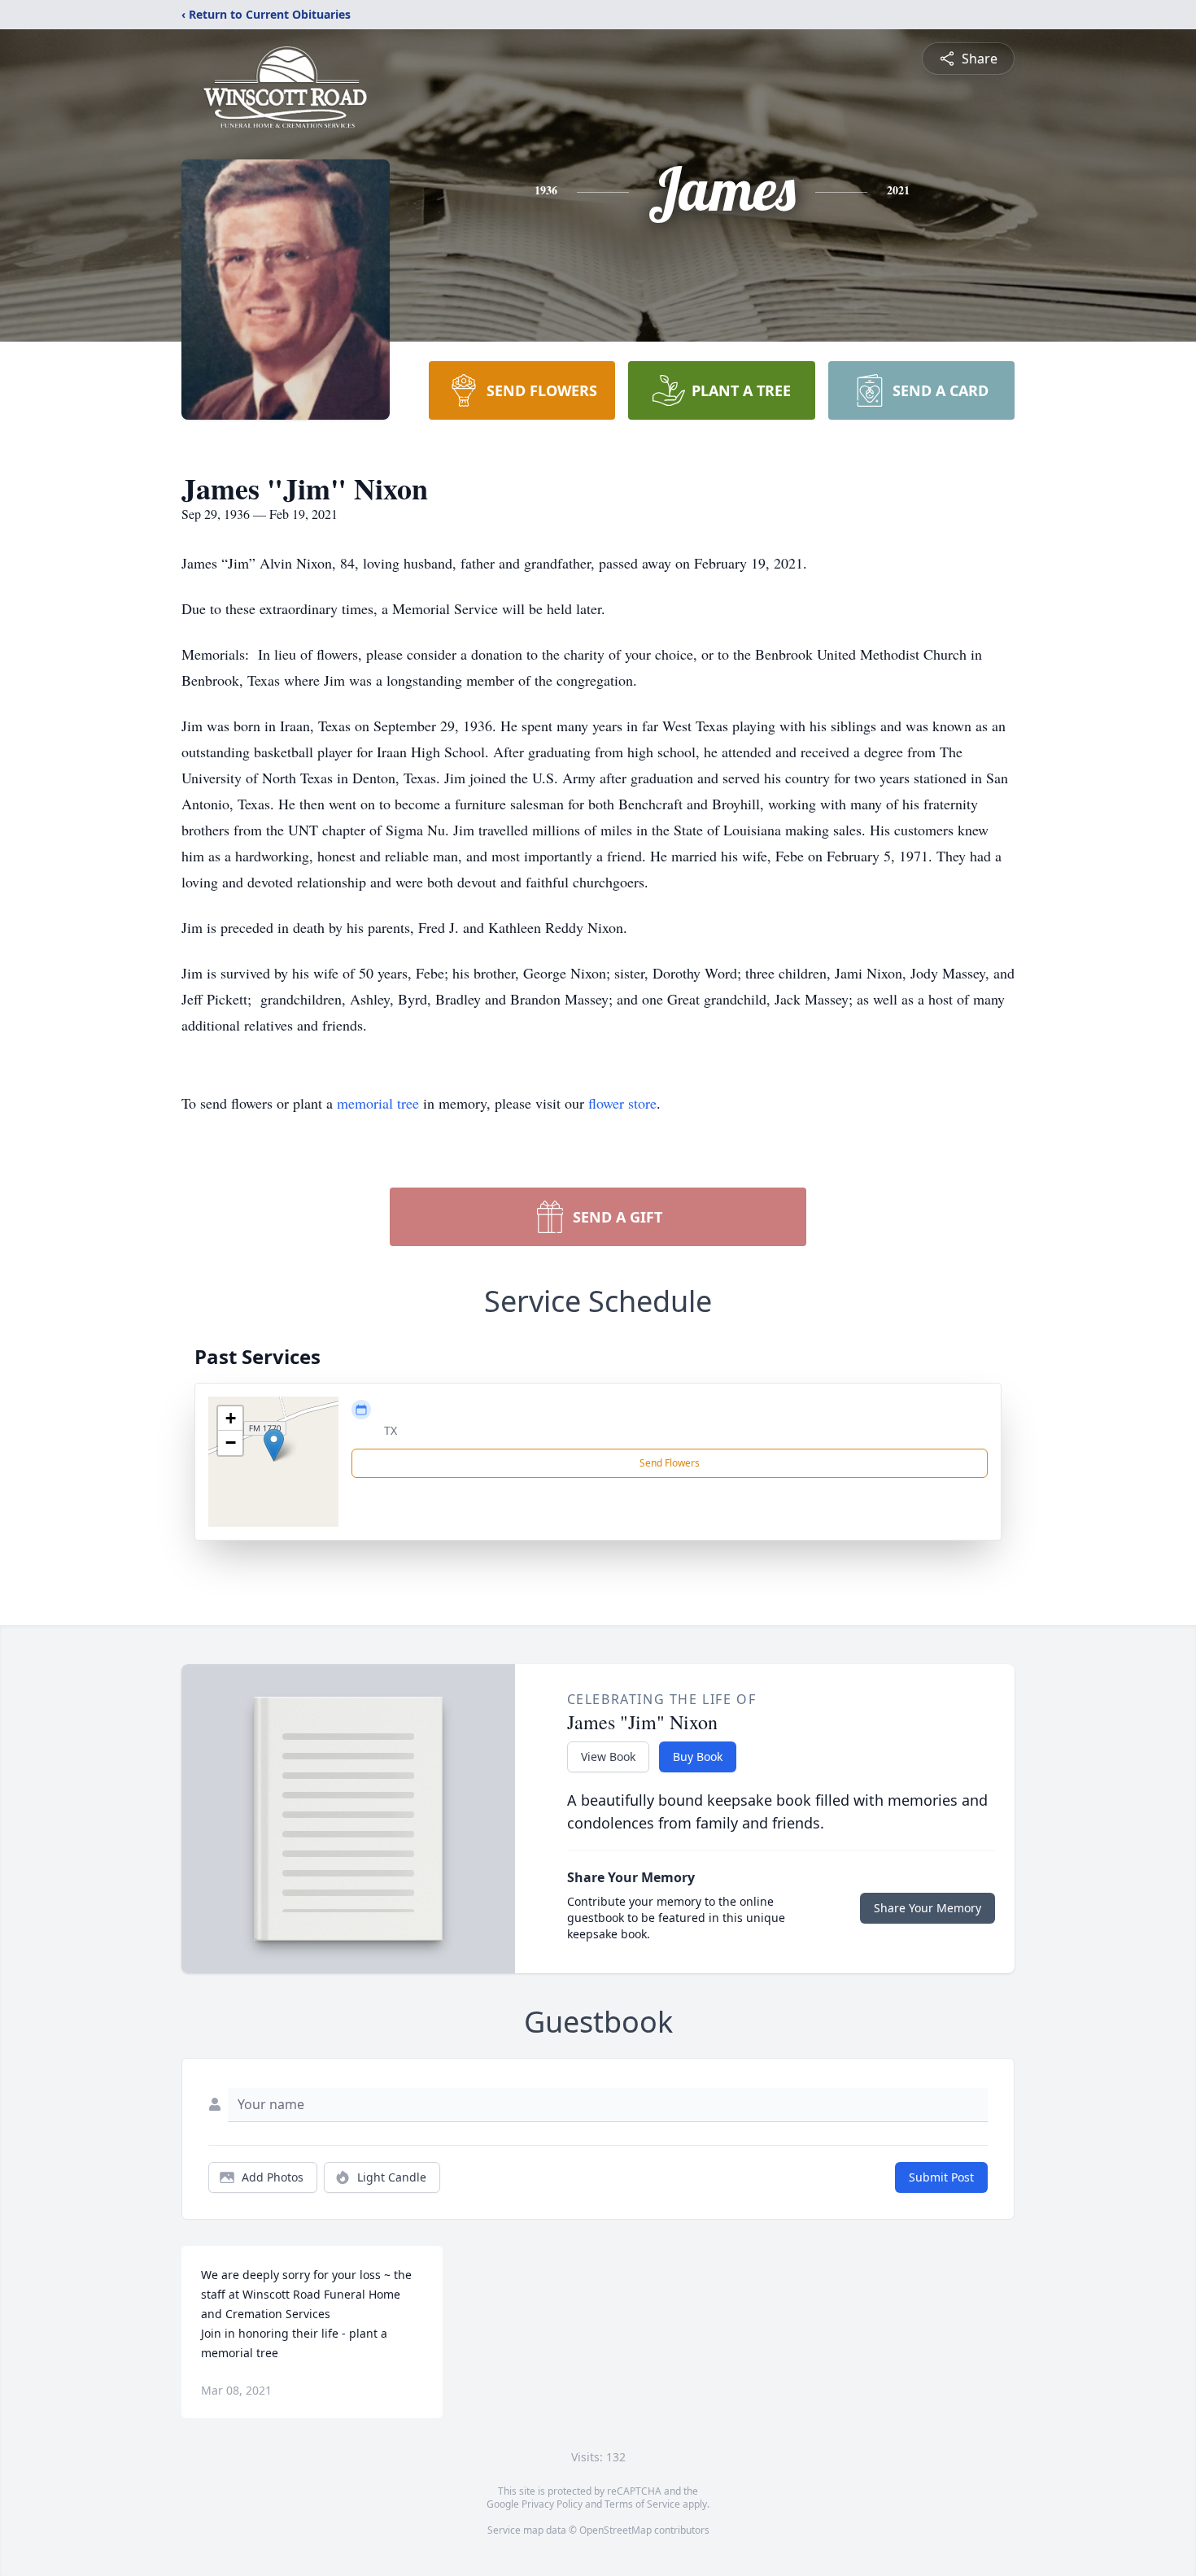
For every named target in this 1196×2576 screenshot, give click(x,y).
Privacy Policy (552, 2504)
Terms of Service (642, 2504)
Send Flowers (670, 1463)
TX (391, 1430)
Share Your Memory (928, 1908)
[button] (274, 1445)
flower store (622, 1103)
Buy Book (698, 1757)
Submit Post (941, 2177)
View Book (608, 1757)
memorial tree (378, 1103)
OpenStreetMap (615, 2530)
